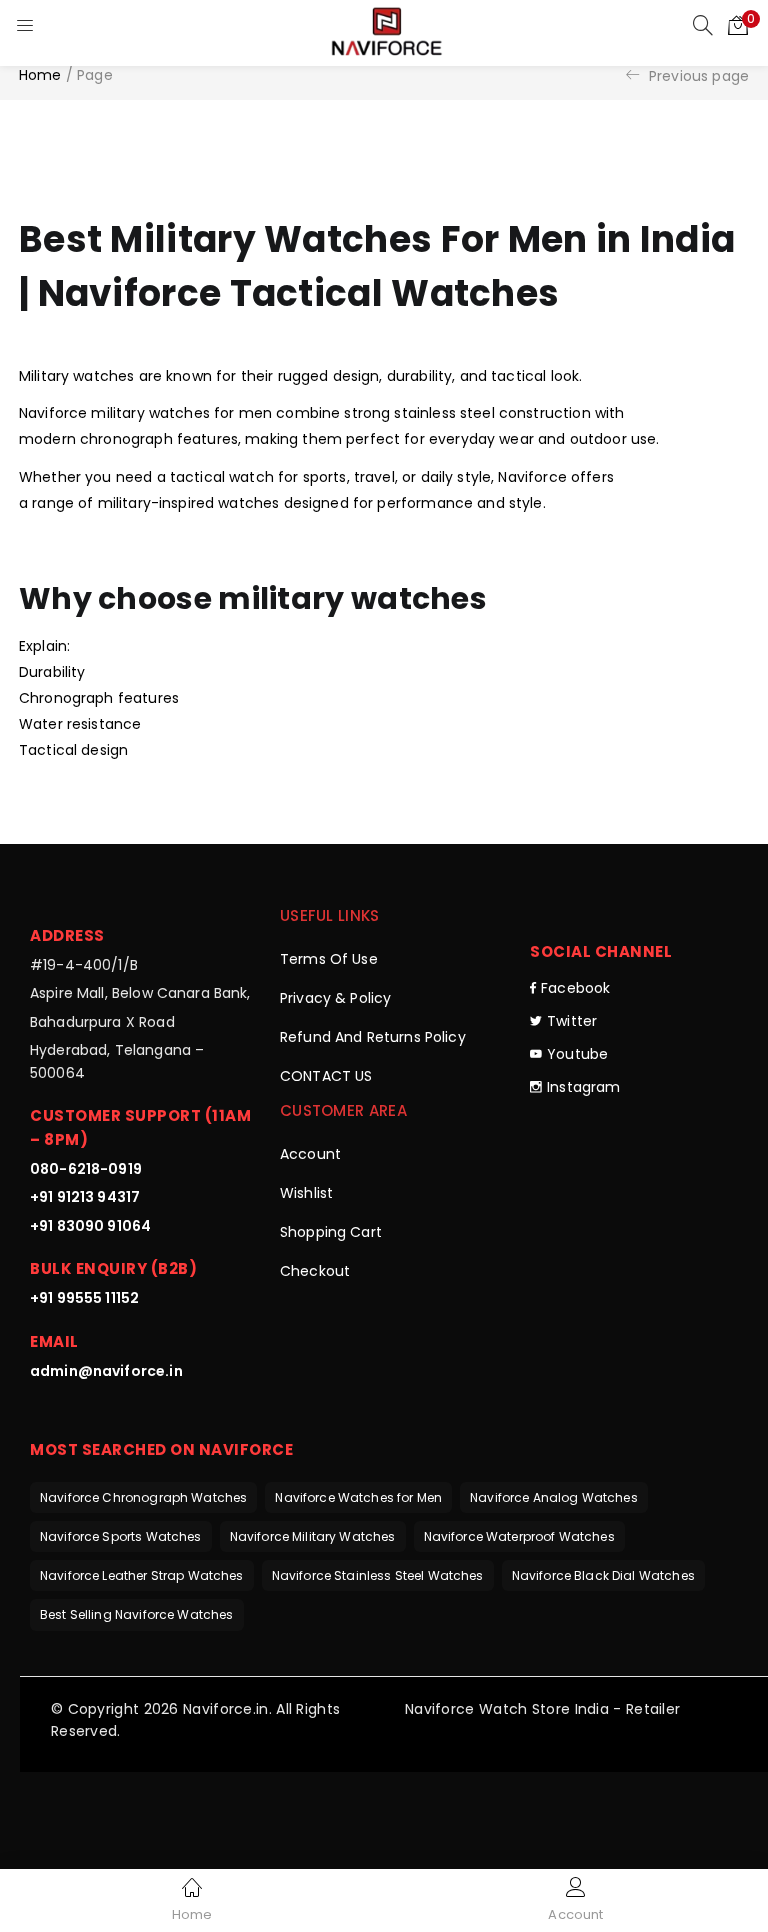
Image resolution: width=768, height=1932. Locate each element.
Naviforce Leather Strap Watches (142, 1575)
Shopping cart (331, 1232)
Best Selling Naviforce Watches (137, 1614)
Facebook (575, 988)
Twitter (572, 1021)
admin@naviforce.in (106, 1371)
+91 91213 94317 (85, 1197)
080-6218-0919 (86, 1169)
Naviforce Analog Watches (554, 1497)
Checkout (315, 1271)
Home (40, 75)
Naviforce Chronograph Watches (143, 1497)
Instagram (583, 1087)
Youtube (577, 1054)
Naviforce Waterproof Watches (519, 1536)
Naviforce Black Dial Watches (603, 1575)
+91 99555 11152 (84, 1298)
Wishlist (306, 1193)
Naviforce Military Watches (313, 1536)
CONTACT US (326, 1076)
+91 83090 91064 (90, 1226)
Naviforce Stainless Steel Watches (378, 1575)
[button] (738, 25)
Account (310, 1154)
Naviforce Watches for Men (358, 1497)
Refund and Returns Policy (373, 1037)
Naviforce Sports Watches (121, 1536)
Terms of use (329, 959)
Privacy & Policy (335, 998)
